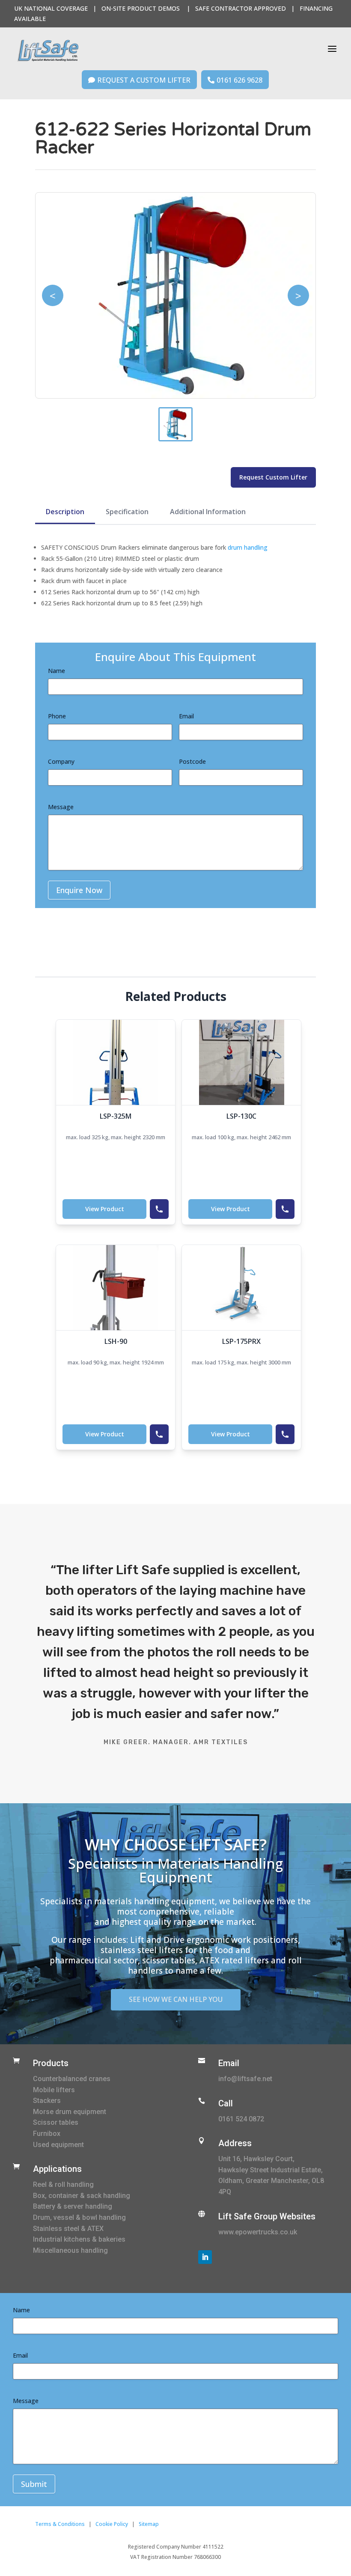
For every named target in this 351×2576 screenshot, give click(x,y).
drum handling (248, 547)
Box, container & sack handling (82, 2196)
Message (61, 807)
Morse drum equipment (70, 2112)
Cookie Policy (112, 2524)
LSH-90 (116, 1341)
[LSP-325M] (116, 1062)
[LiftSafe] (48, 51)
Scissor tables (56, 2122)
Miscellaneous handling (70, 2250)
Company (61, 761)
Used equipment (58, 2145)
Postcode (192, 761)
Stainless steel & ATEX (68, 2229)
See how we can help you (176, 1999)
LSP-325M (116, 1116)
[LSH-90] (116, 1288)
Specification (127, 512)
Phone (57, 716)
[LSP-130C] (241, 1062)
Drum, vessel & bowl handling (79, 2217)
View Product (105, 1209)
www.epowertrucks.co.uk (258, 2232)
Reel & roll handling (63, 2184)
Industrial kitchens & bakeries (79, 2239)
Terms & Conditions (60, 2524)
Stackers (47, 2101)
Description (65, 512)
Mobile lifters (54, 2090)
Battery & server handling (73, 2206)
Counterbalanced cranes (72, 2079)
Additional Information (208, 512)
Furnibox (47, 2134)
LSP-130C (241, 1116)
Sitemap (149, 2524)
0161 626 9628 (235, 80)
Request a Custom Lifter (139, 80)
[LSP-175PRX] (241, 1288)
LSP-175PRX (241, 1341)
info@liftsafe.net (245, 2079)
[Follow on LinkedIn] (205, 2257)
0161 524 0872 (241, 2119)
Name (57, 671)
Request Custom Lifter (273, 477)
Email (186, 716)
